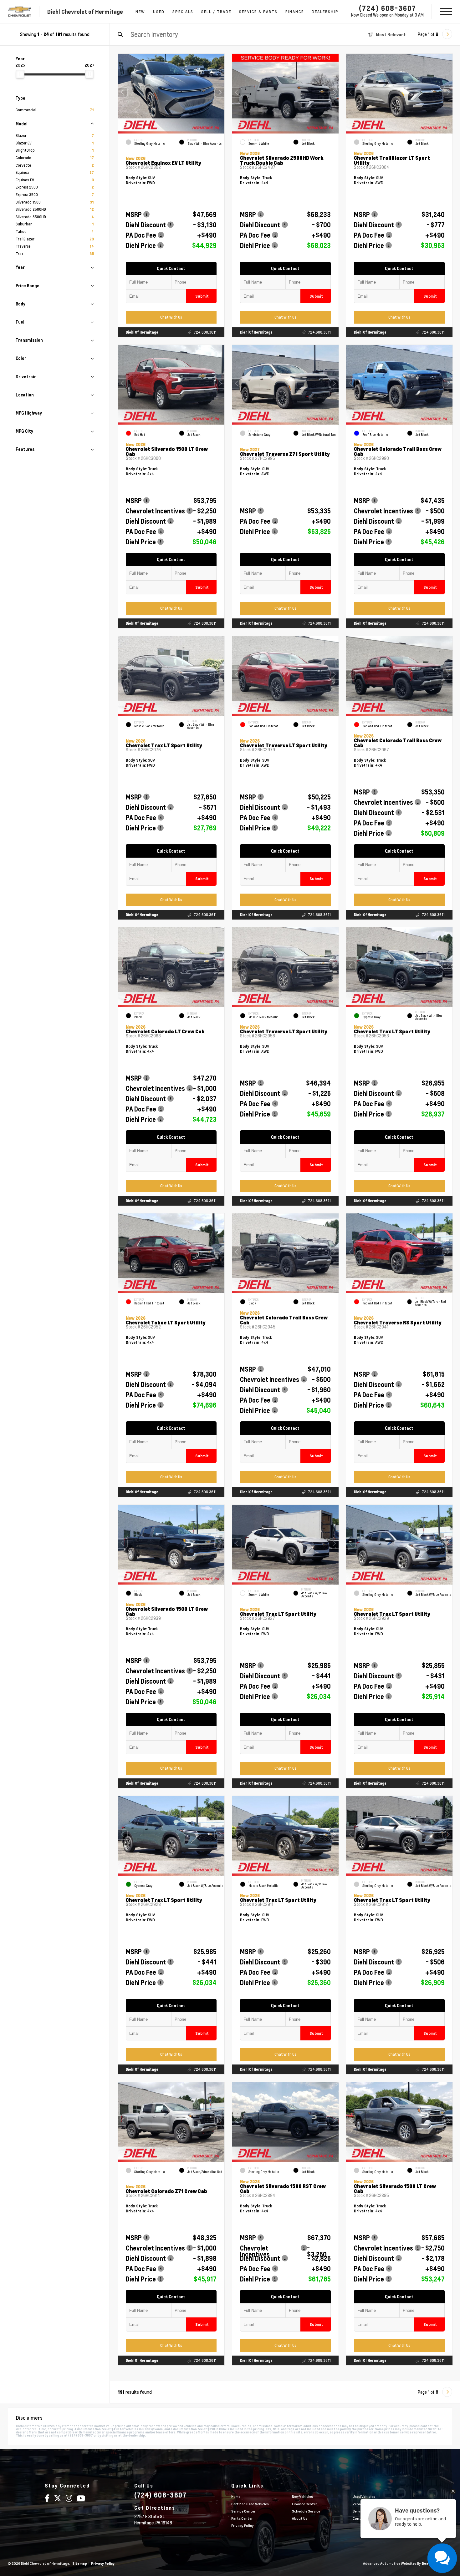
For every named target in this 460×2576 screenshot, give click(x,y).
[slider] (20, 74)
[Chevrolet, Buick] (20, 12)
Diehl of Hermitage (142, 332)
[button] (220, 92)
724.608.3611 (205, 332)
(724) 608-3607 (388, 8)
